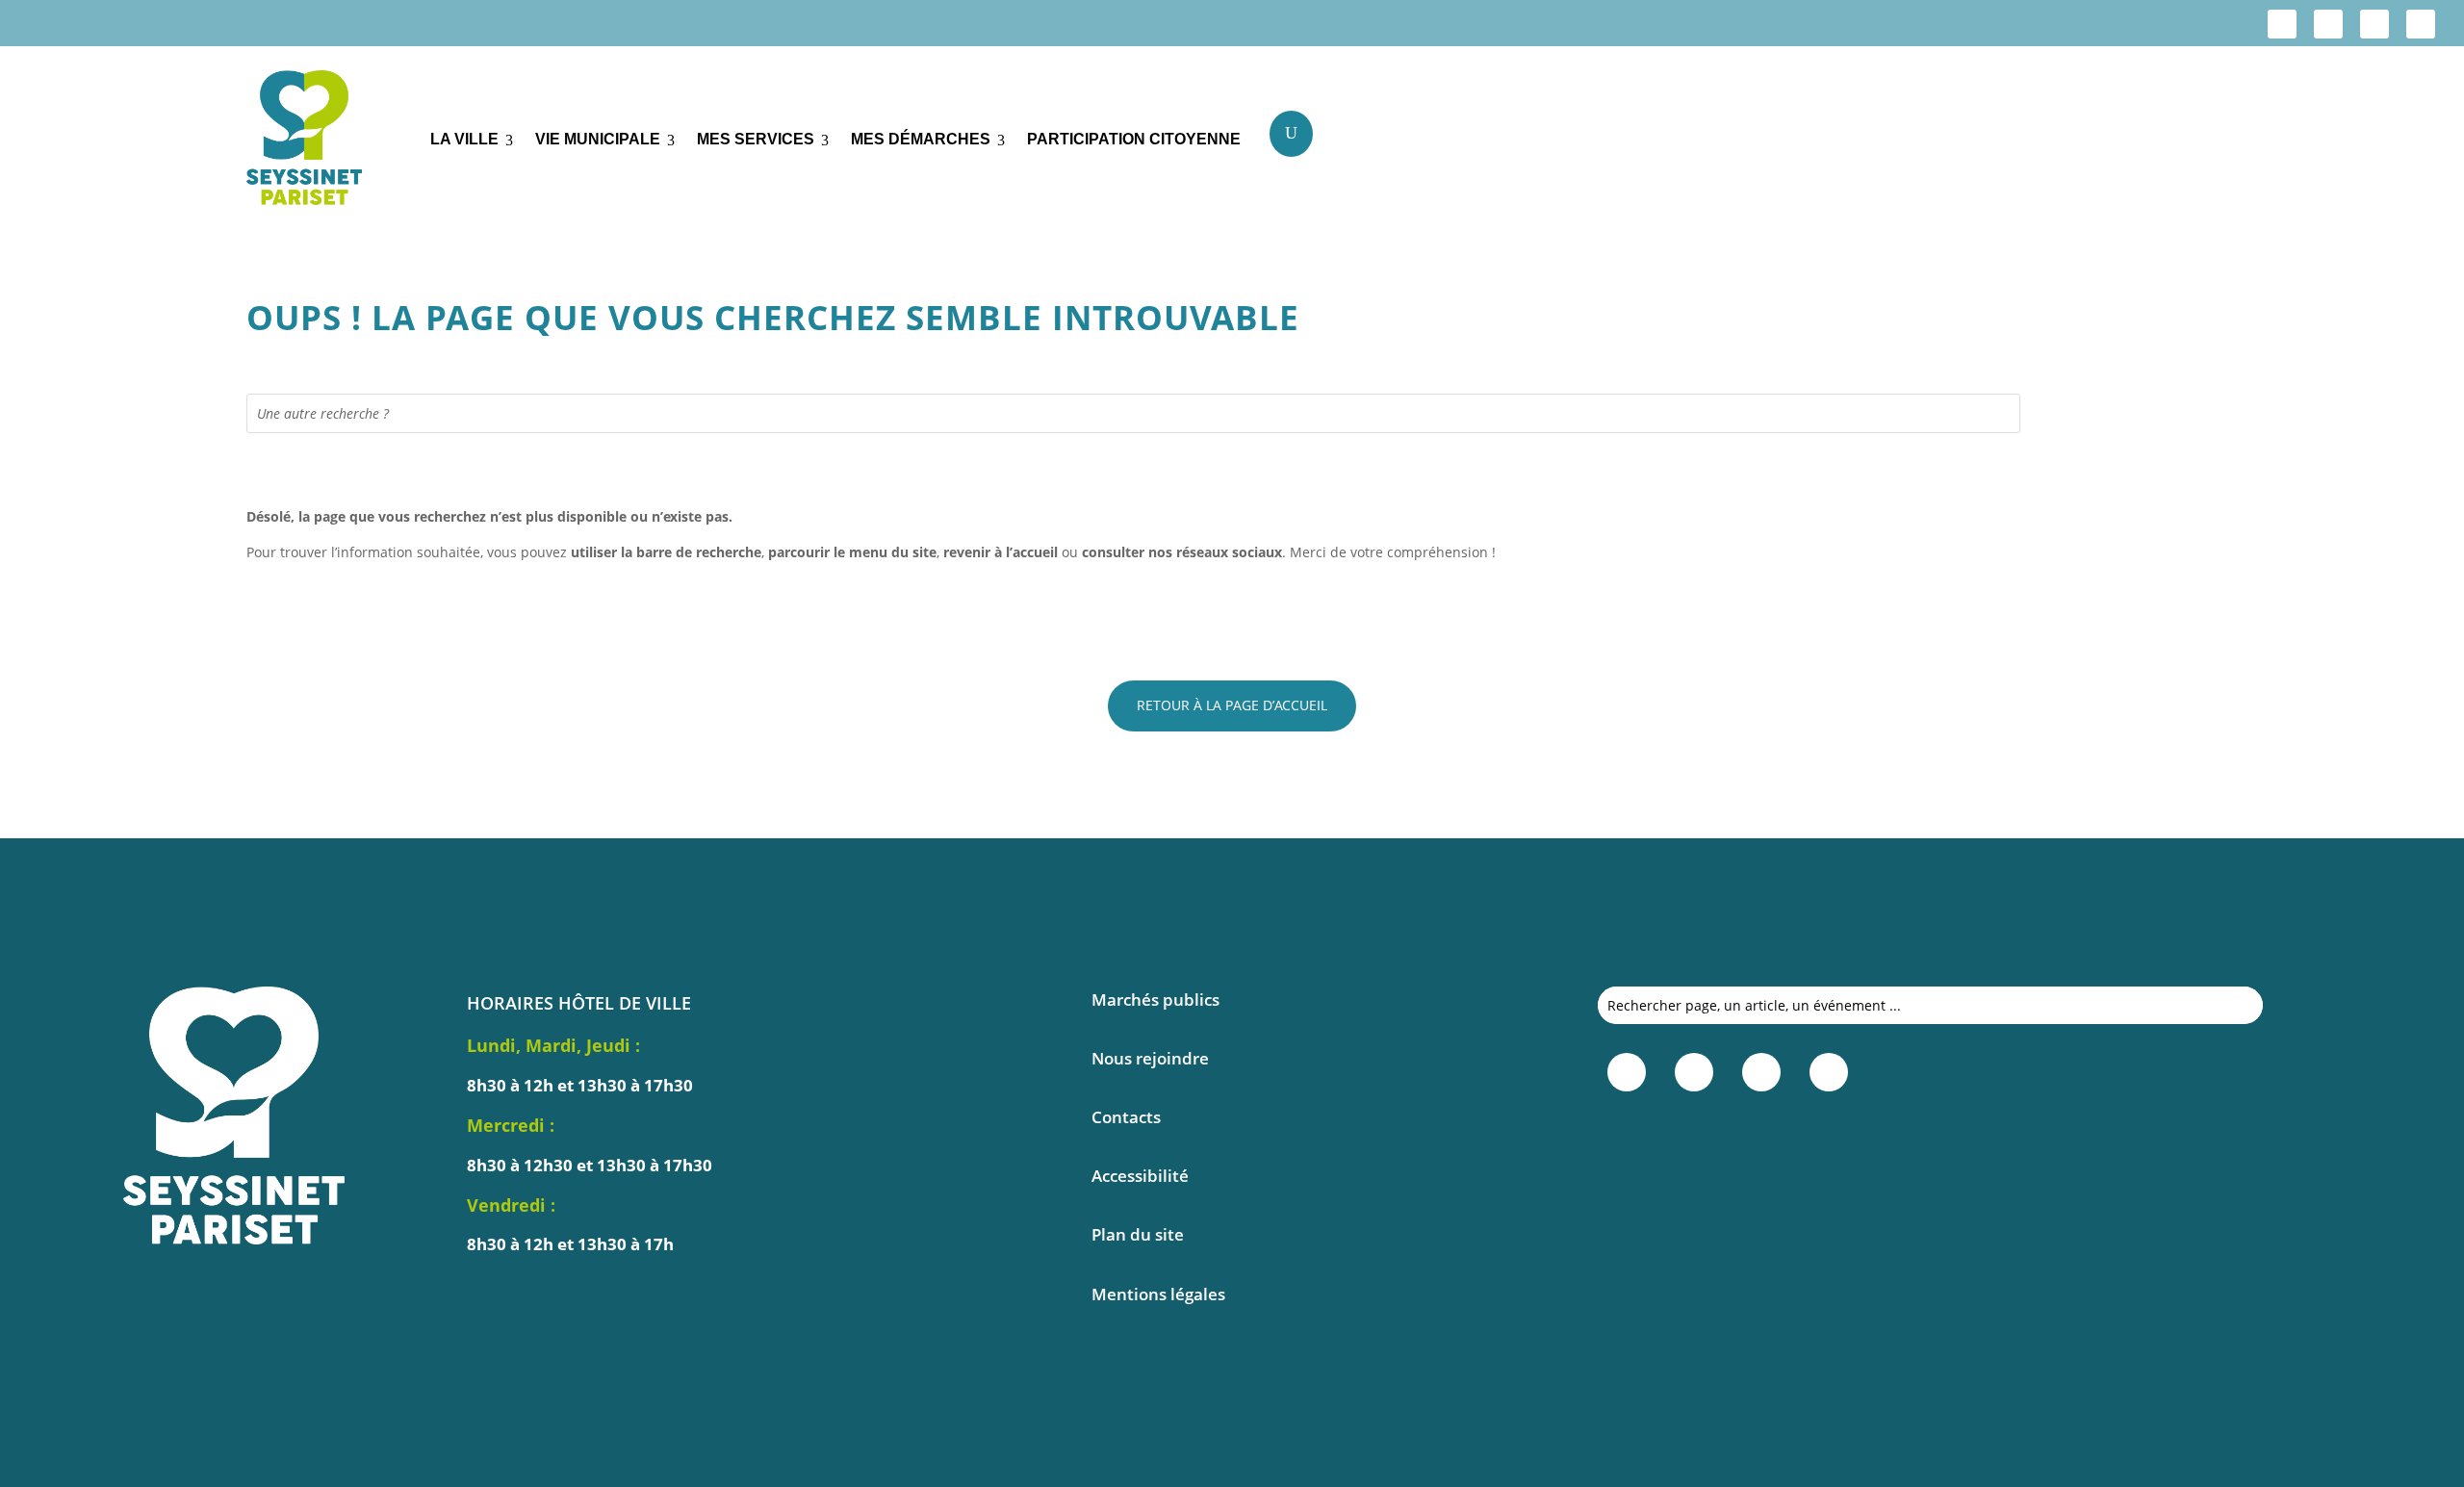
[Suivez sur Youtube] (2421, 24)
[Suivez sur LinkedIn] (2374, 24)
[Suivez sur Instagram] (2328, 24)
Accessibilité (1140, 1176)
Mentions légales (1158, 1294)
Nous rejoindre (1150, 1058)
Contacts (1126, 1117)
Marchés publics (1155, 1000)
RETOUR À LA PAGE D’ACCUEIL (1232, 705)
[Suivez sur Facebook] (2282, 24)
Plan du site (1138, 1234)
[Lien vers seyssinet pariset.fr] (324, 141)
